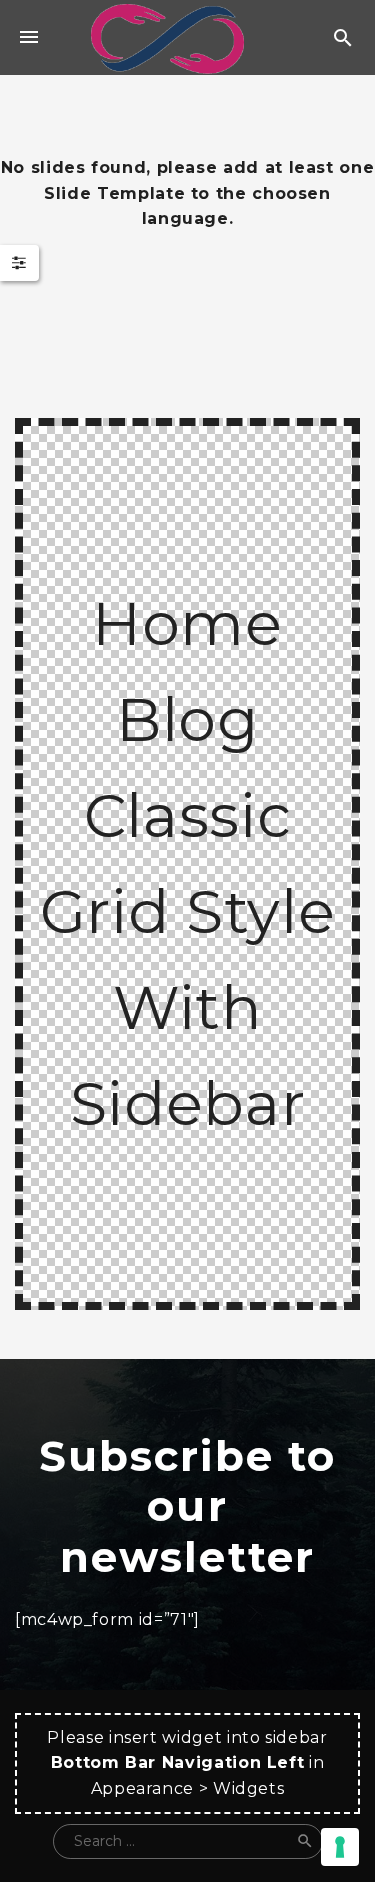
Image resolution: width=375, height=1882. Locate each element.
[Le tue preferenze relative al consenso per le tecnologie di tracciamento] (340, 1847)
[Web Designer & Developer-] (167, 37)
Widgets (248, 1788)
